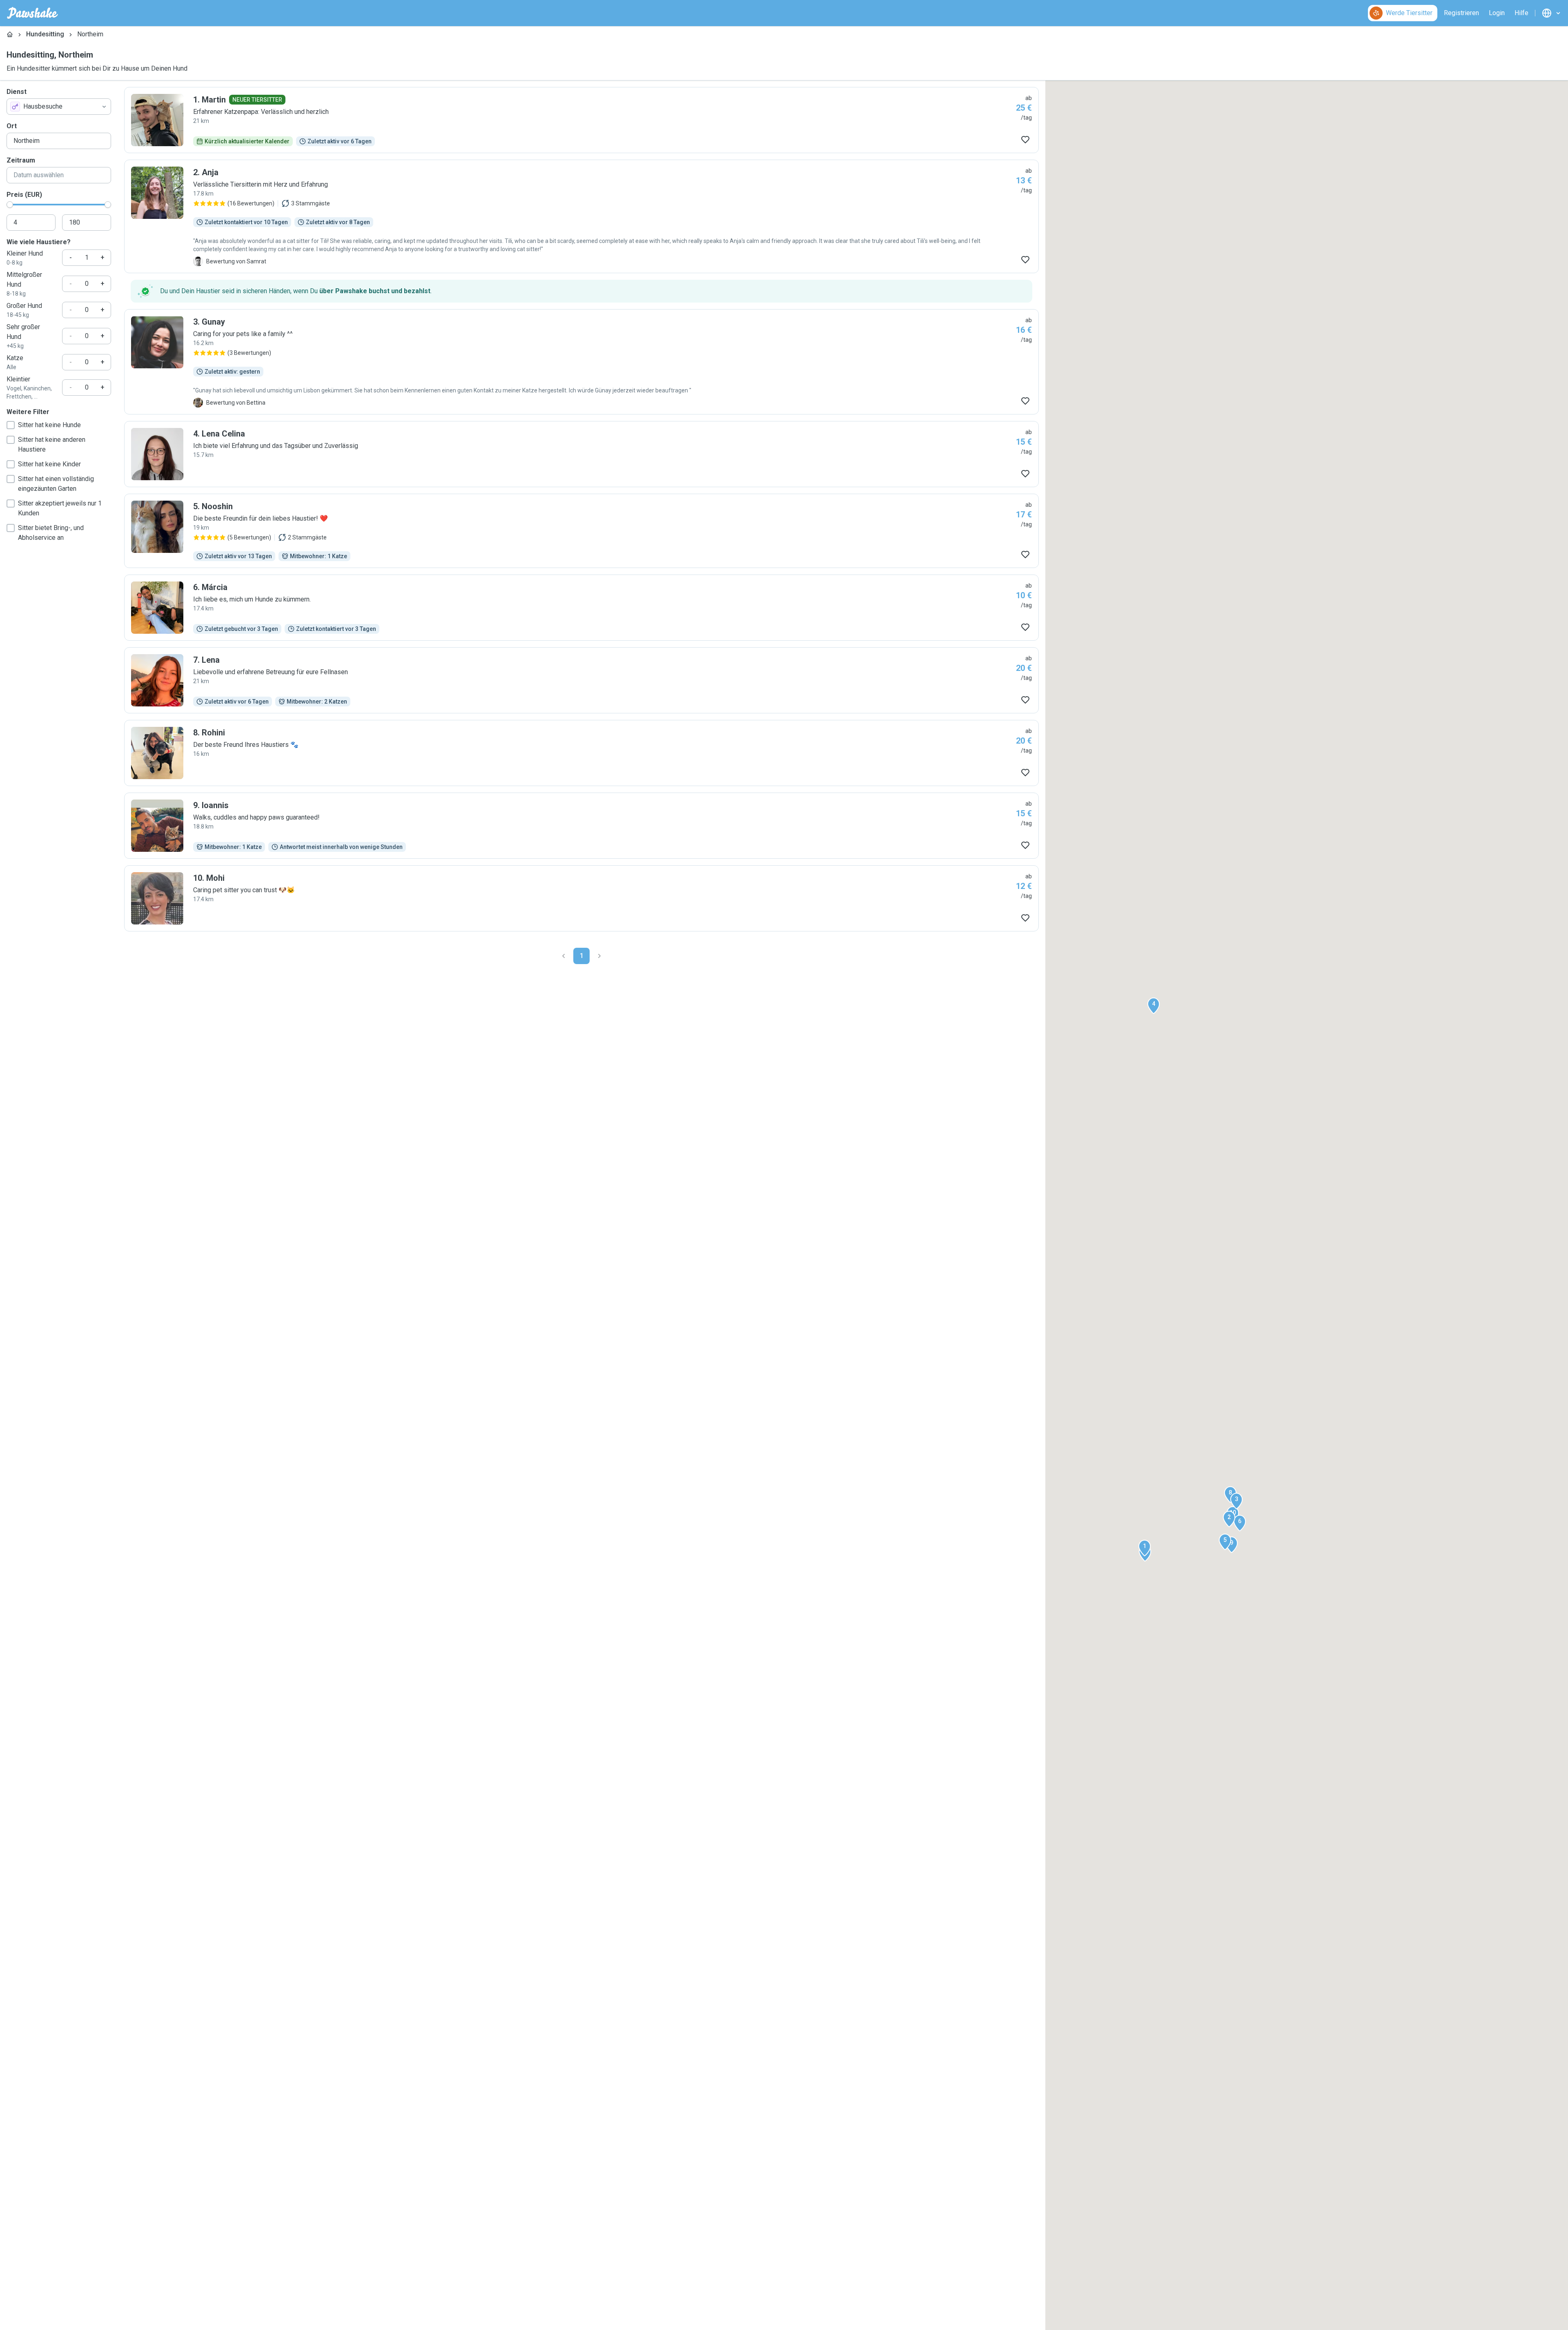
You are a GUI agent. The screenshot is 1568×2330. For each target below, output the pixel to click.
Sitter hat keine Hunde (49, 425)
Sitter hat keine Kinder (49, 464)
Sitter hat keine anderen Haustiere (52, 444)
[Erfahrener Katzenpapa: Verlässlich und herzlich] (581, 120)
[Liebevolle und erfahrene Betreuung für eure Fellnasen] (581, 680)
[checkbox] (11, 425)
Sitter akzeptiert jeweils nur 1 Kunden (60, 508)
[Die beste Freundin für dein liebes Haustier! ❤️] (581, 531)
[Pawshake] (32, 13)
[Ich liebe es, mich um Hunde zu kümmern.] (581, 608)
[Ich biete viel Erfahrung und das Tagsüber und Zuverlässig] (581, 454)
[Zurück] (563, 956)
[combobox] (59, 107)
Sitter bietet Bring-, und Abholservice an (51, 533)
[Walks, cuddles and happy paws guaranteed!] (581, 826)
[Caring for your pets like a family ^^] (581, 362)
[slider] (10, 205)
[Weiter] (599, 956)
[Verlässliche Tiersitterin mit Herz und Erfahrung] (581, 216)
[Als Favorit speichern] (1025, 140)
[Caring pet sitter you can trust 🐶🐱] (581, 898)
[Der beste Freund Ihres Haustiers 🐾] (581, 753)
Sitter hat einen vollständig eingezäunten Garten (56, 484)
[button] (1145, 1548)
